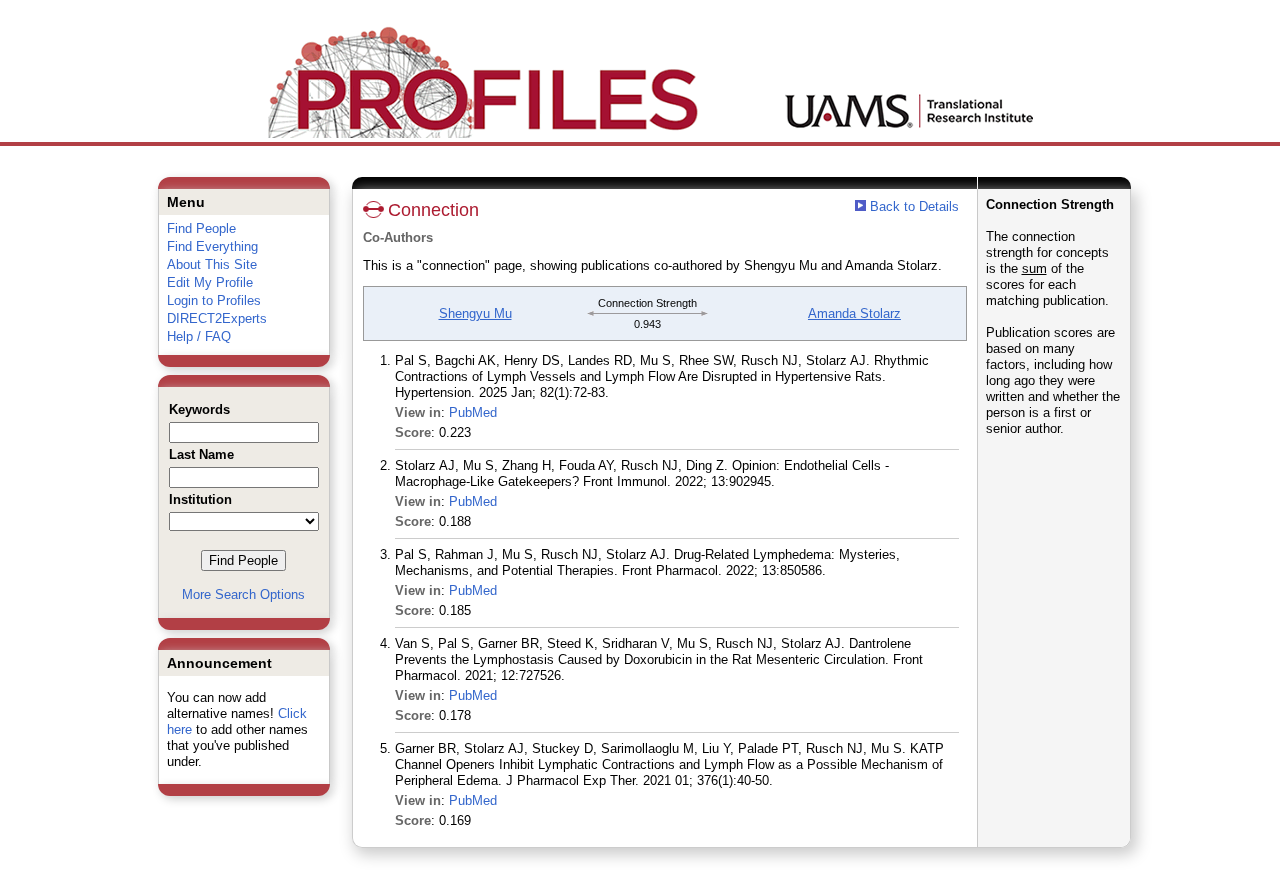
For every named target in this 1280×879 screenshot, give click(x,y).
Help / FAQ (199, 336)
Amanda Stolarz (854, 313)
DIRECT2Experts (217, 318)
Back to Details (914, 206)
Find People (201, 228)
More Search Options (243, 594)
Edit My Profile (210, 282)
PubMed (473, 412)
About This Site (212, 264)
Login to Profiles (214, 300)
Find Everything (212, 246)
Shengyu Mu (475, 313)
